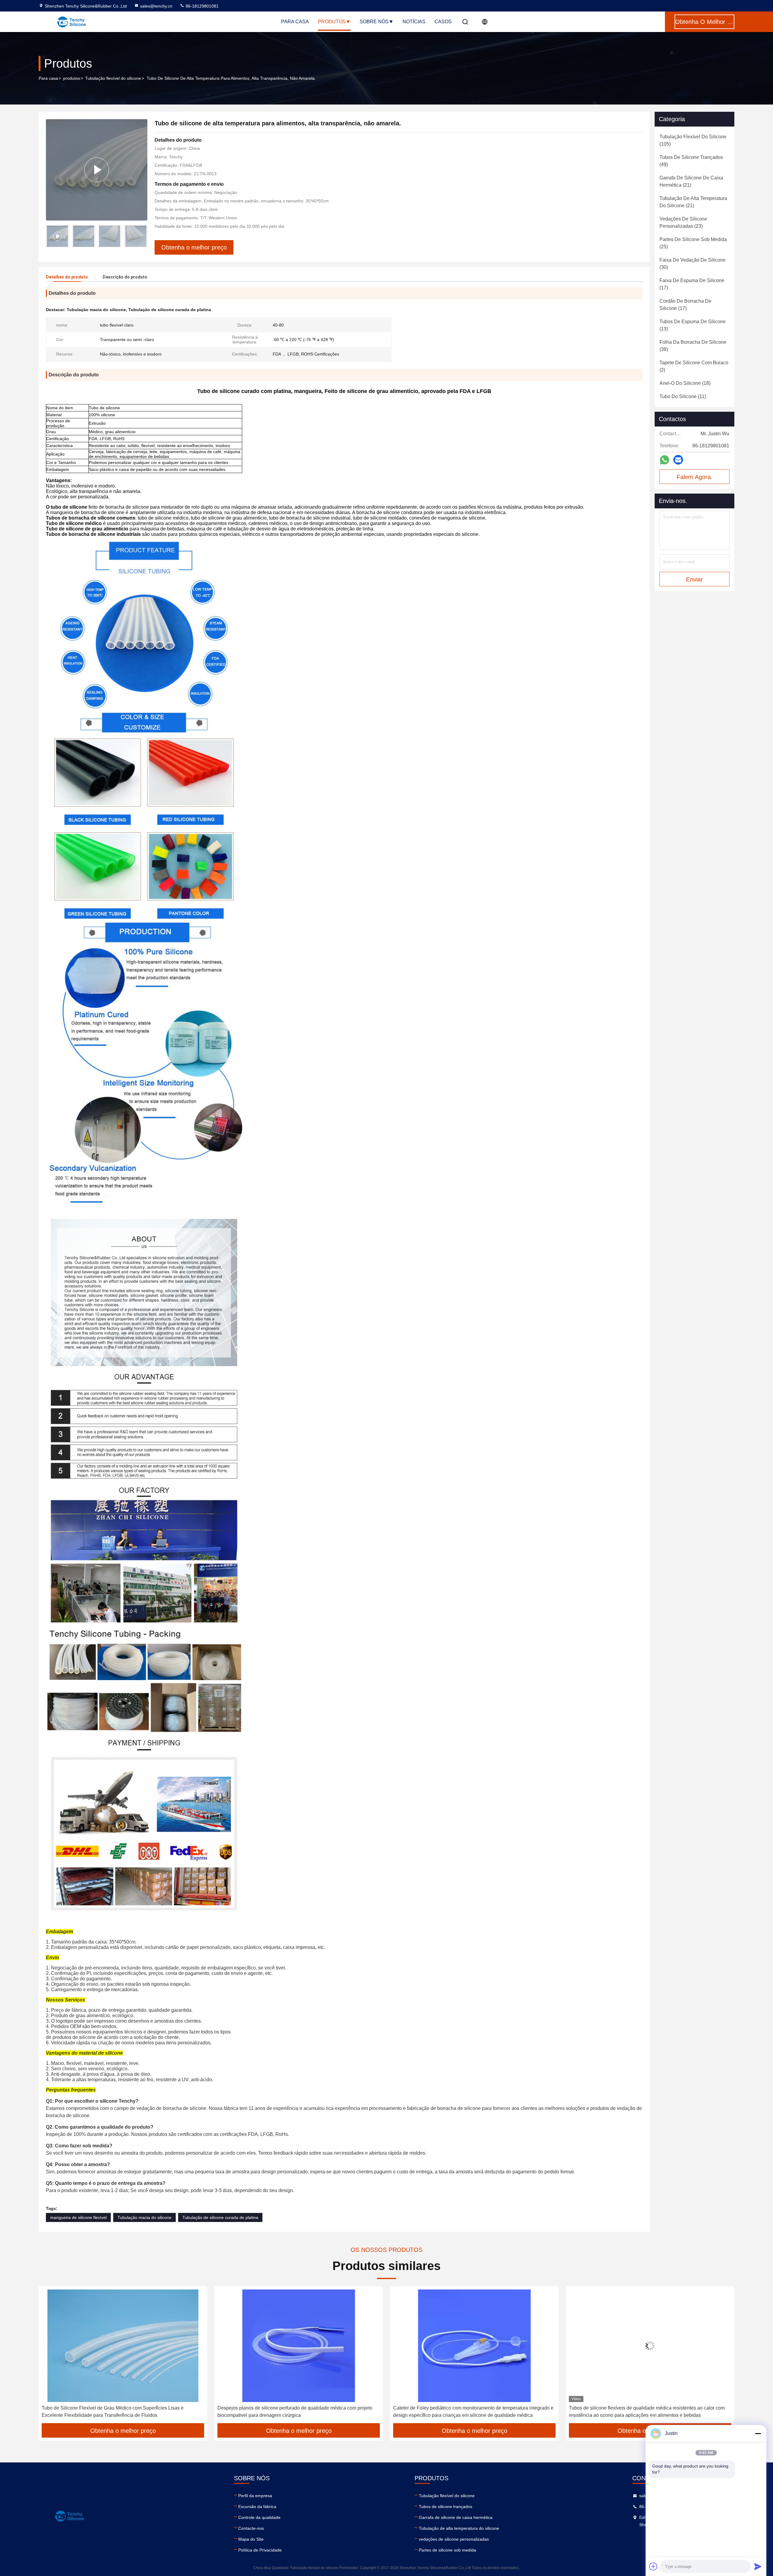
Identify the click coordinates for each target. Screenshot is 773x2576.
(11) (683, 396)
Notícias (414, 22)
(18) (685, 383)
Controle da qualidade (259, 2517)
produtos (72, 78)
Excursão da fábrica (257, 2507)
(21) (691, 181)
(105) (693, 140)
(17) (692, 284)
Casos (443, 22)
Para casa (295, 22)
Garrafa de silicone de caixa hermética (456, 2517)
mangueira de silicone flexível (78, 2217)
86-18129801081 (202, 6)
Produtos (332, 22)
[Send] (758, 2566)
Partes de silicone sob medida (447, 2550)
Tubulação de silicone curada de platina (220, 2217)
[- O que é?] (664, 460)
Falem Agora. (695, 477)
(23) (683, 222)
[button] (143, 236)
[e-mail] (678, 460)
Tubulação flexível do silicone (113, 78)
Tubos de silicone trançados (446, 2507)
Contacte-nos (251, 2528)
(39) (693, 346)
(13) (693, 325)
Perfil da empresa (255, 2496)
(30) (693, 264)
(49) (691, 161)
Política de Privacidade (260, 2550)
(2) (694, 366)
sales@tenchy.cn (156, 6)
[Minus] (758, 2433)
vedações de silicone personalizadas (454, 2539)
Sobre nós (374, 22)
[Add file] (653, 2566)
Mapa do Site (251, 2539)
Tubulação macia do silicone (144, 2217)
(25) (693, 243)
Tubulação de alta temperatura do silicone (459, 2528)
